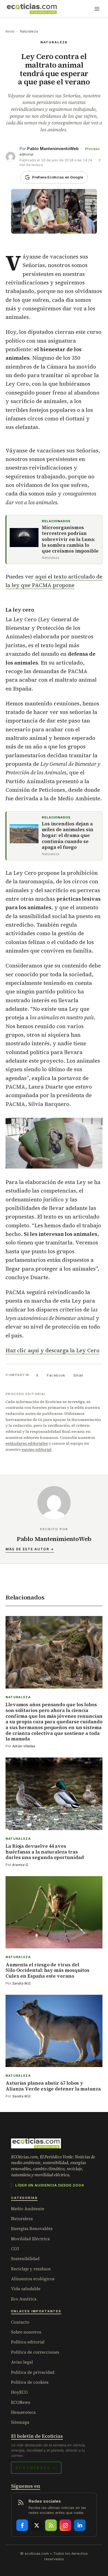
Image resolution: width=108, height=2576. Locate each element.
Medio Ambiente (28, 2209)
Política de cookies (30, 2382)
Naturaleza (29, 31)
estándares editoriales (27, 1443)
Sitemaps (20, 2422)
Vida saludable (26, 2289)
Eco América (24, 2299)
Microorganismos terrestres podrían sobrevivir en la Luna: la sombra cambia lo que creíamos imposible (70, 539)
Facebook (56, 1375)
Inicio (10, 31)
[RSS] (51, 2525)
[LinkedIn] (80, 2525)
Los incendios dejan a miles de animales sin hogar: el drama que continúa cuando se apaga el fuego (68, 836)
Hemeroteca (23, 2412)
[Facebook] (22, 2525)
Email (79, 1375)
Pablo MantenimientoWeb (53, 149)
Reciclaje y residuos (31, 2269)
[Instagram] (65, 2525)
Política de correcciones (35, 2352)
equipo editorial (37, 1449)
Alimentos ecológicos (33, 2279)
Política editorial (28, 2342)
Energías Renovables (32, 2229)
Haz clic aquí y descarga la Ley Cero (52, 1350)
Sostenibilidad (25, 2259)
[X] (37, 2525)
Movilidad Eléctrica (30, 2239)
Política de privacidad (33, 2372)
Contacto (20, 2322)
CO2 (15, 2249)
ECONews (21, 2402)
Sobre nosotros (26, 2332)
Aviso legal (22, 2362)
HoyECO (19, 2392)
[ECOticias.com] (32, 9)
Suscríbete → (36, 2468)
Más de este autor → (30, 1549)
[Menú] (97, 9)
